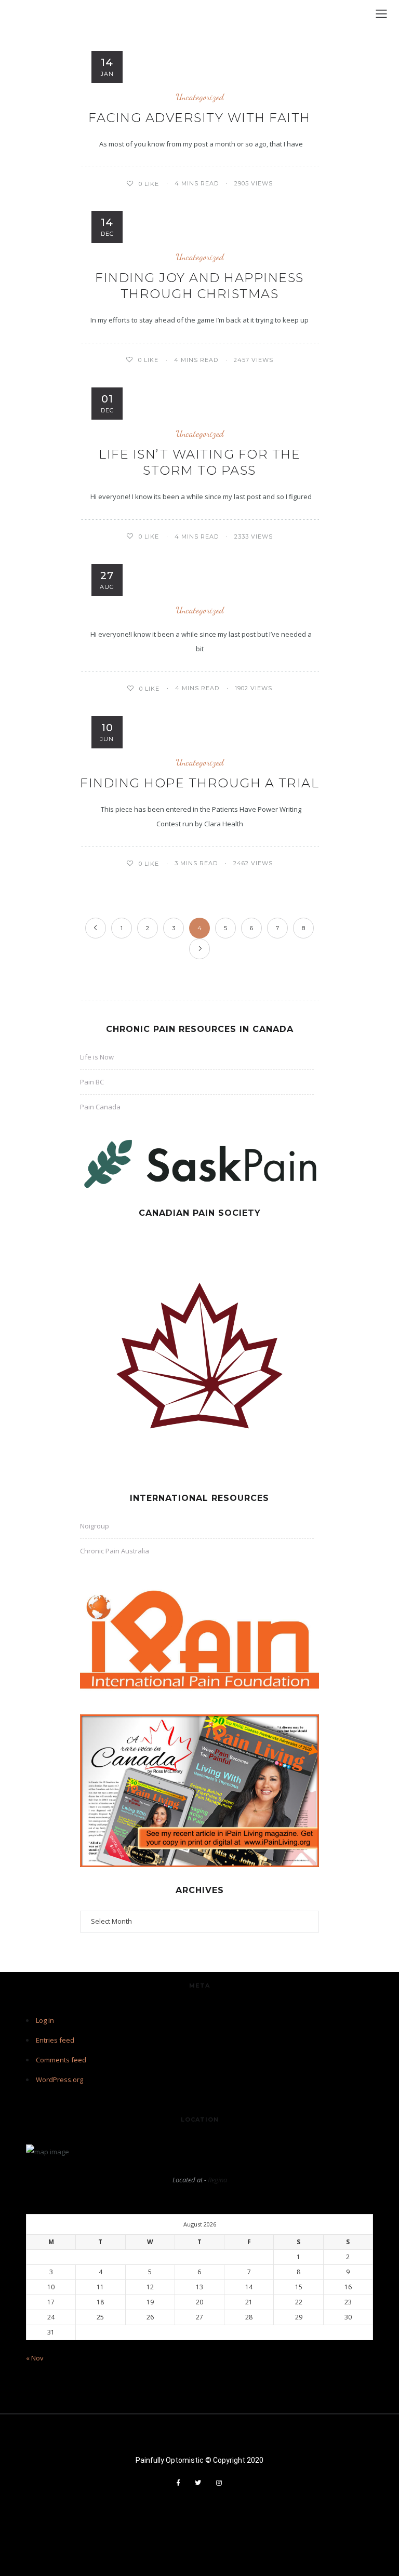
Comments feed (61, 2060)
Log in (45, 2020)
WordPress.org (59, 2079)
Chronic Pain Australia (115, 1551)
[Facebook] (178, 2483)
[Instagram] (219, 2483)
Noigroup (95, 1526)
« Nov (35, 2358)
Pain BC (92, 1082)
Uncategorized (200, 97)
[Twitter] (198, 2483)
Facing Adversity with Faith (199, 118)
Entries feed (55, 2040)
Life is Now (97, 1057)
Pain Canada (100, 1107)
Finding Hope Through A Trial (199, 783)
